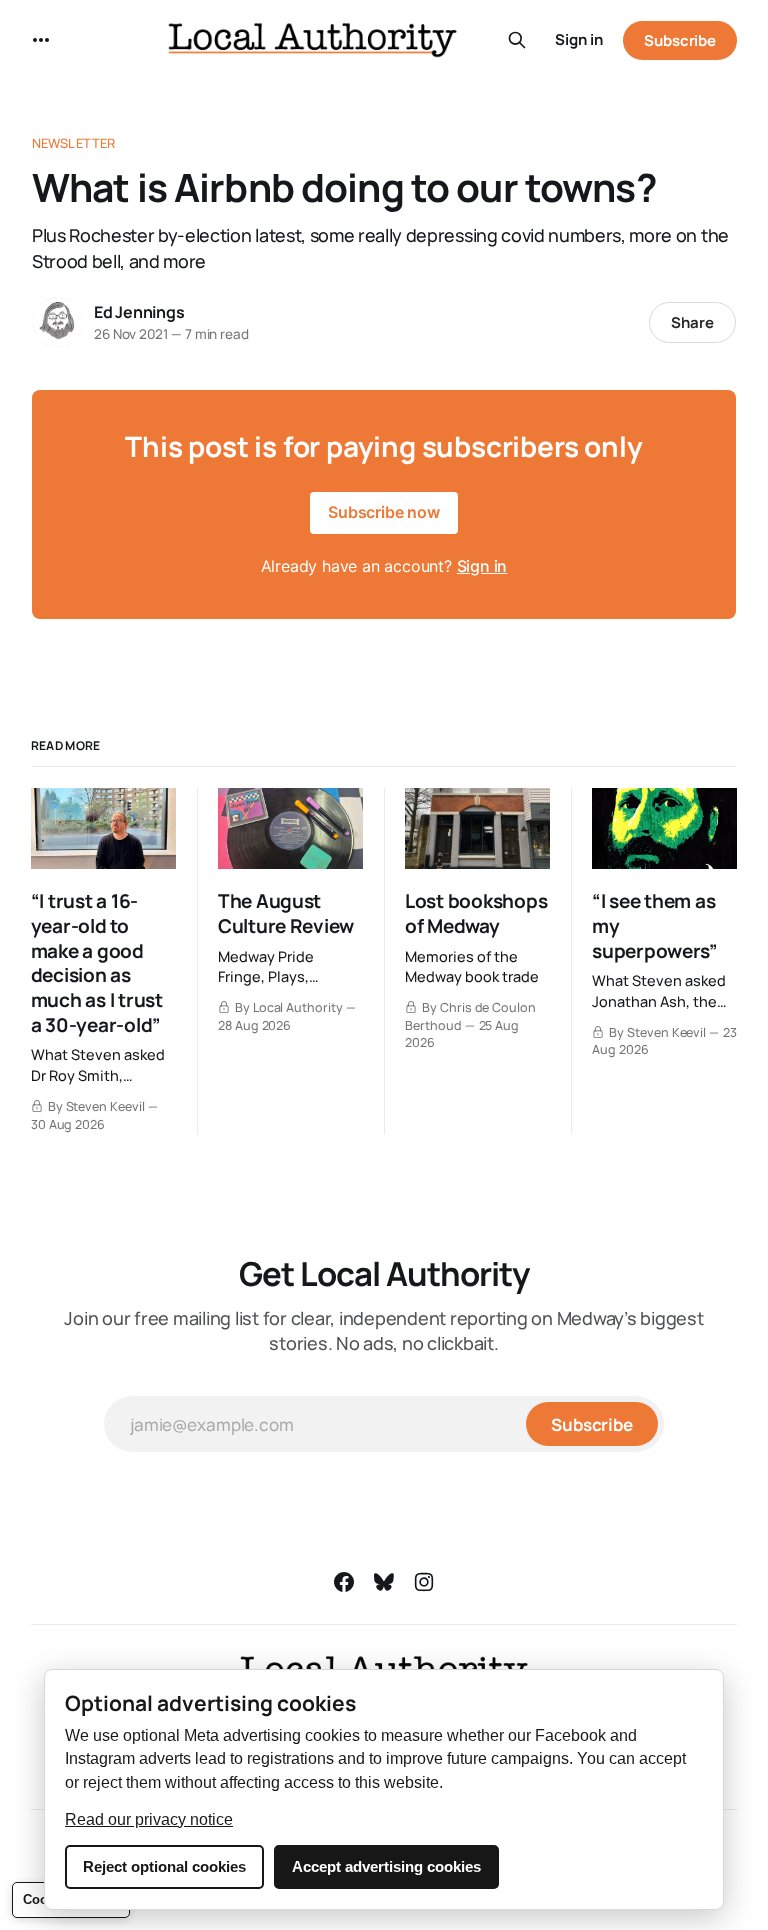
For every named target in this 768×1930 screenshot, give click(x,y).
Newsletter (73, 143)
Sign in (579, 39)
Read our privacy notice (149, 1819)
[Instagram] (424, 1582)
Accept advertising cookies (386, 1866)
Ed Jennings (139, 312)
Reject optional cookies (164, 1866)
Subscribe (680, 40)
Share (692, 322)
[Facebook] (344, 1582)
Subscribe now (384, 512)
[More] (41, 40)
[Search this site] (517, 40)
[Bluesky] (384, 1582)
